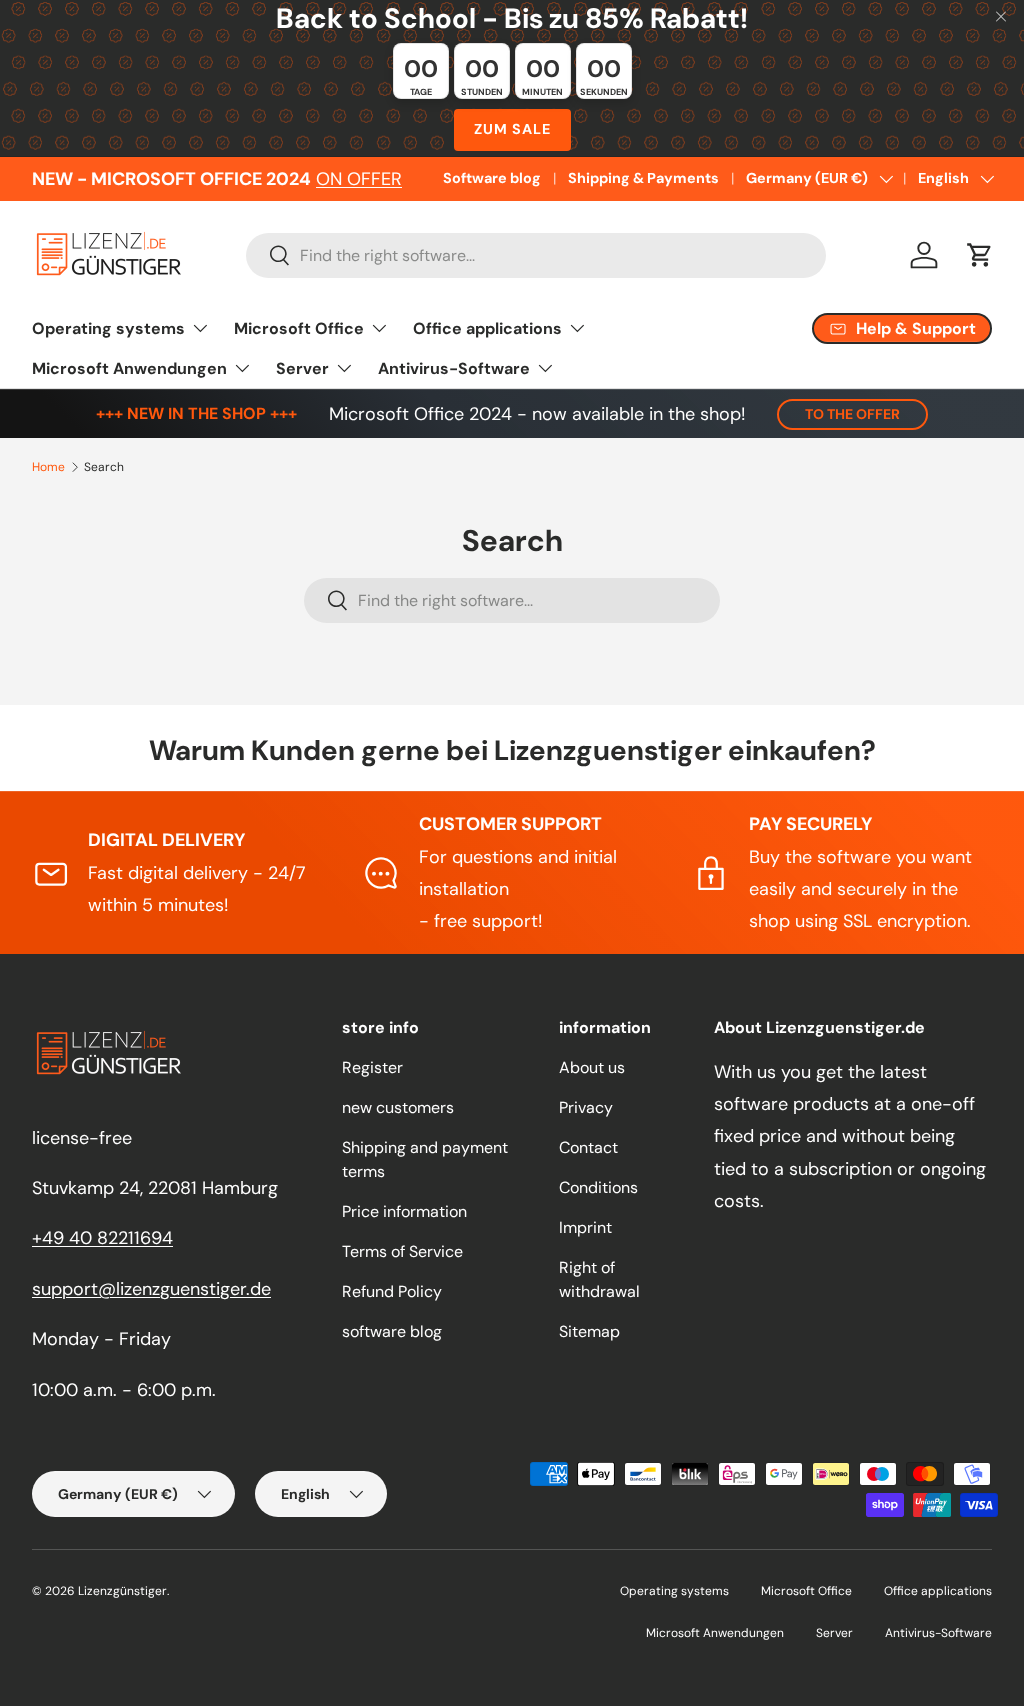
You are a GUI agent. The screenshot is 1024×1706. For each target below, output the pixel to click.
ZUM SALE (512, 129)
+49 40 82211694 (102, 1238)
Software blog (492, 178)
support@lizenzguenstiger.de (151, 1289)
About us (592, 1067)
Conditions (598, 1187)
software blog (392, 1331)
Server (834, 1633)
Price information (404, 1211)
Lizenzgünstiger (122, 1591)
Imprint (585, 1227)
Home (48, 467)
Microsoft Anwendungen (715, 1633)
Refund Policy (392, 1291)
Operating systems (674, 1591)
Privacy (586, 1107)
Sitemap (589, 1331)
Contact (588, 1147)
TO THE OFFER (852, 414)
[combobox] (536, 255)
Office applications (938, 1591)
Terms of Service (402, 1251)
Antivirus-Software (938, 1633)
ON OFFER (359, 179)
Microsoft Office (806, 1591)
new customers (398, 1107)
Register (372, 1067)
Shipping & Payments (643, 178)
